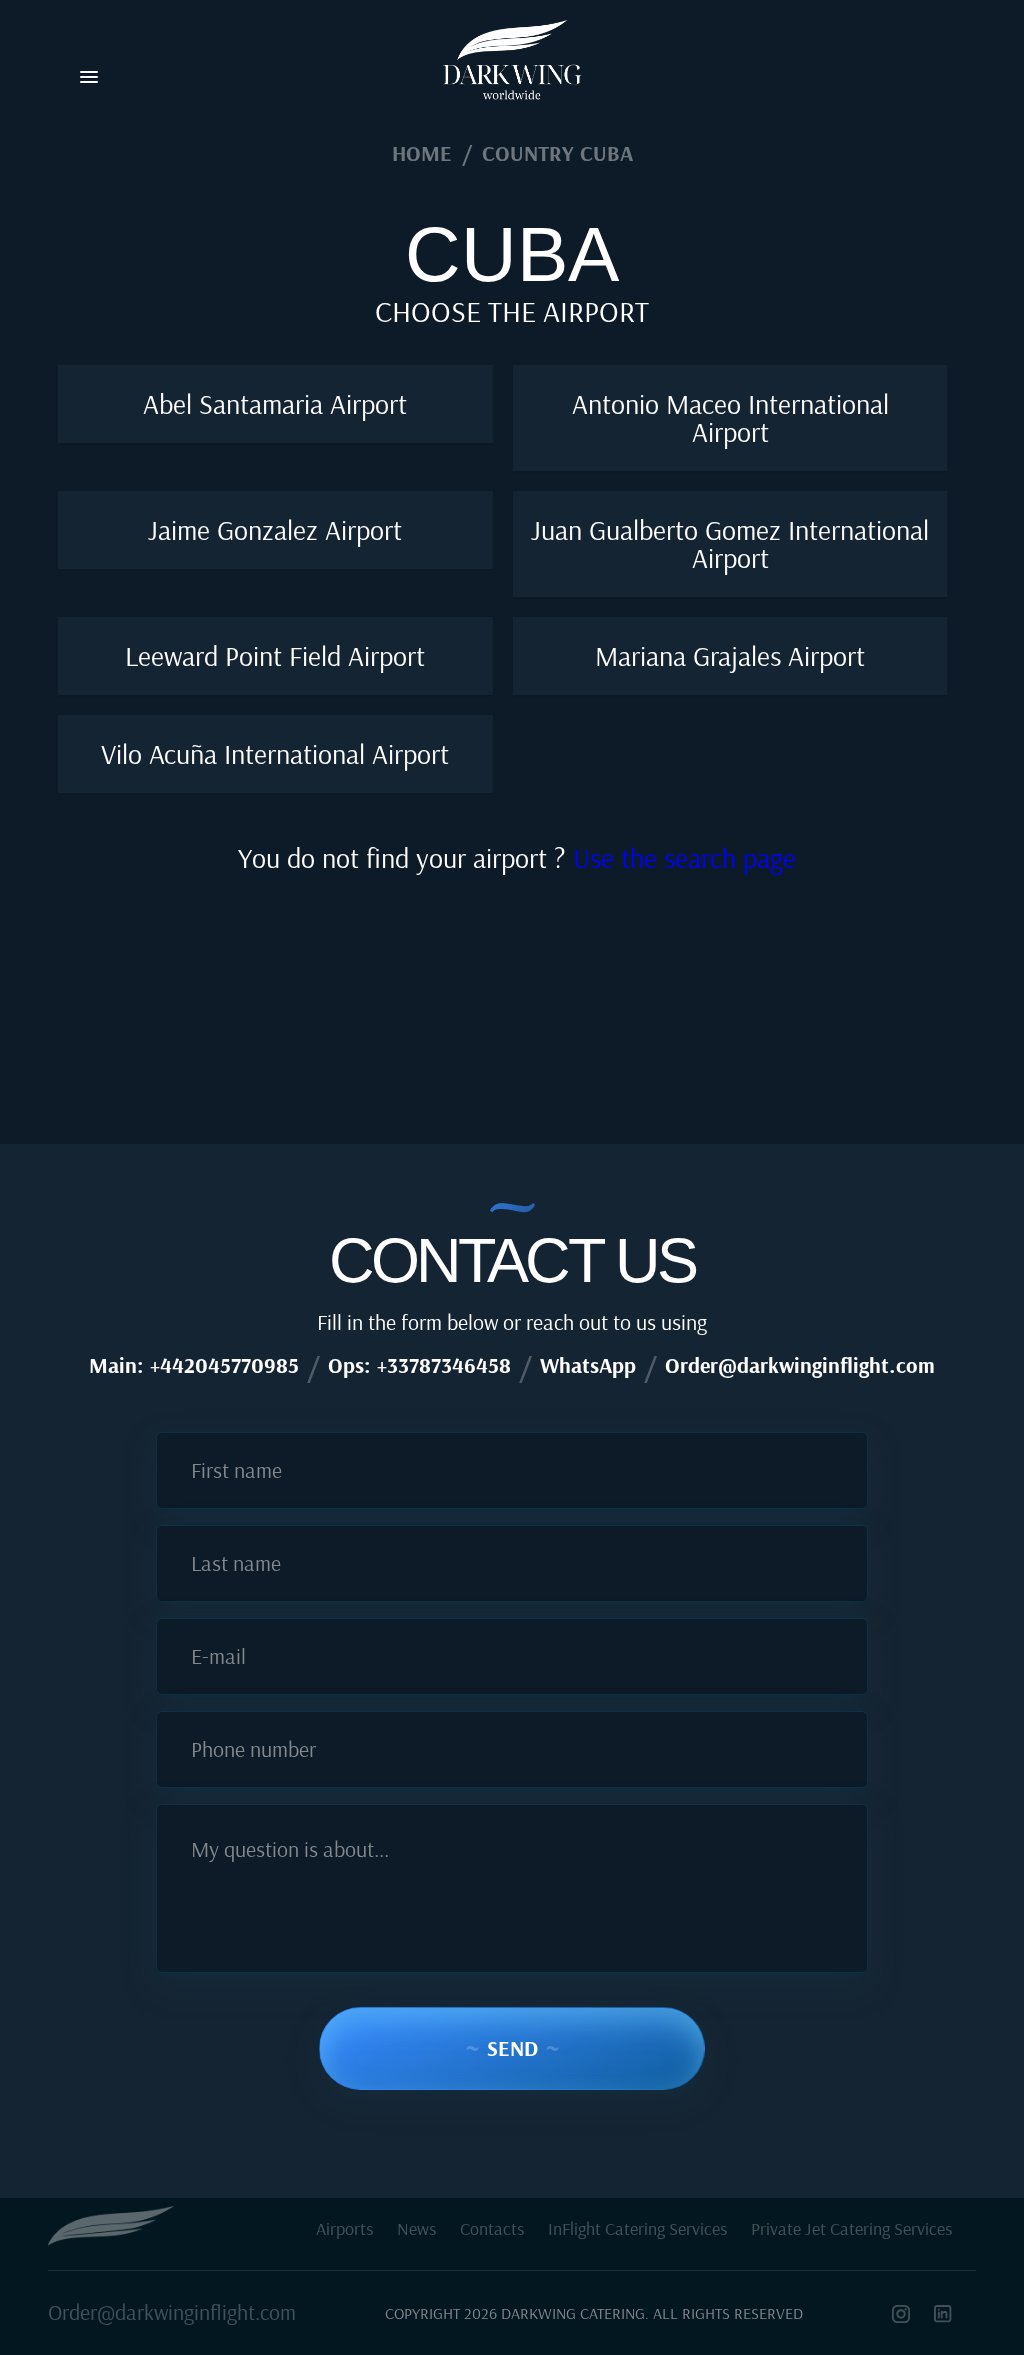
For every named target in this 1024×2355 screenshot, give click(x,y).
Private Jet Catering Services (851, 2228)
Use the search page (684, 857)
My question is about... (290, 1849)
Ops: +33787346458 (419, 1365)
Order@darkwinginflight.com (800, 1365)
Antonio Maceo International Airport (730, 417)
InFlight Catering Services (637, 2228)
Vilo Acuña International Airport (275, 753)
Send (512, 2048)
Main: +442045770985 (194, 1365)
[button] (89, 78)
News (416, 2228)
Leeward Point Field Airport (275, 655)
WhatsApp (588, 1365)
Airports (344, 2228)
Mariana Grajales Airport (730, 655)
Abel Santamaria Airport (275, 403)
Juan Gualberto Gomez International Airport (730, 543)
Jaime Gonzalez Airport (275, 529)
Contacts (492, 2228)
